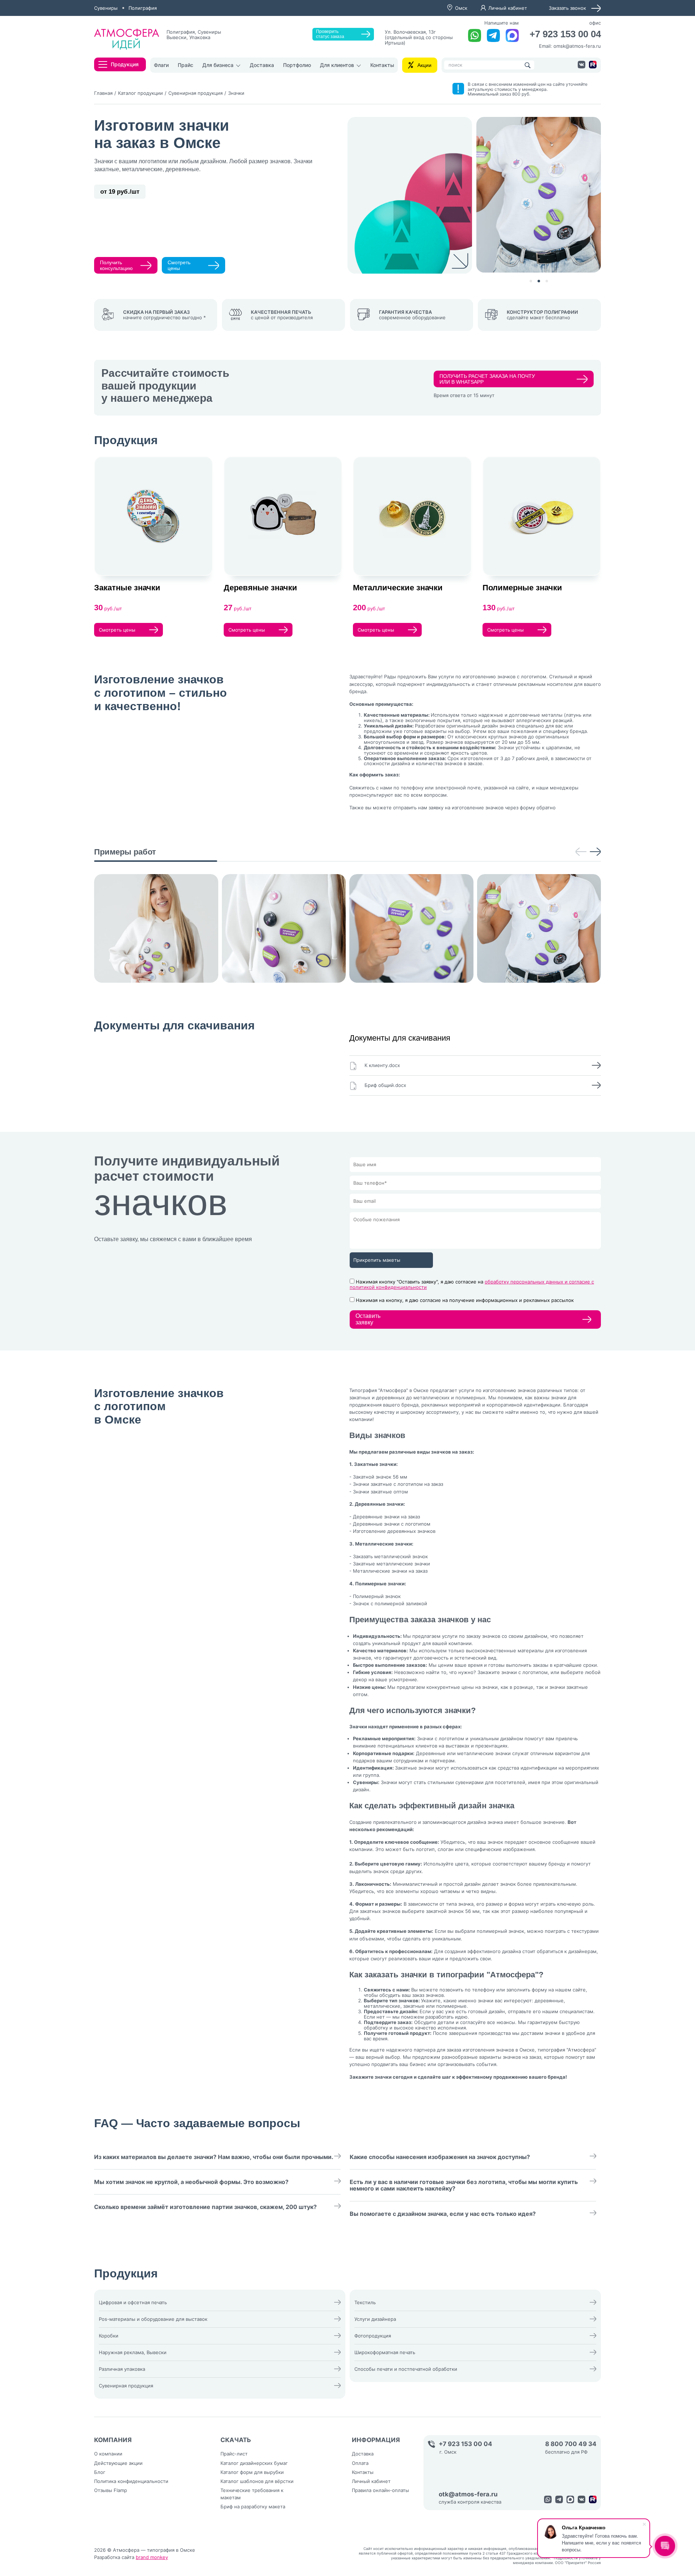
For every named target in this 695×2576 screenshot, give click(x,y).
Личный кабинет (508, 8)
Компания (113, 2440)
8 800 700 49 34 (571, 2444)
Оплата (360, 2463)
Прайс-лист (234, 2454)
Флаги (161, 65)
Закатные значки (127, 588)
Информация (376, 2440)
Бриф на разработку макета (253, 2507)
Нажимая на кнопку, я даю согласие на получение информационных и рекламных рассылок (465, 1300)
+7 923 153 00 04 (565, 34)
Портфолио (297, 65)
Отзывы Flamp (111, 2490)
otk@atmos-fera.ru (468, 2494)
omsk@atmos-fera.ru (577, 46)
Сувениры (106, 8)
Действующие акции (118, 2463)
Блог (100, 2472)
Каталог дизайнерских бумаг (254, 2463)
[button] (531, 281)
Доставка (262, 65)
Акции (424, 65)
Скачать (236, 2440)
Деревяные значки (260, 588)
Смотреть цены (179, 265)
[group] (156, 928)
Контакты (382, 65)
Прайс (186, 65)
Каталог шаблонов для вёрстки (257, 2481)
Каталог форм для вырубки (252, 2472)
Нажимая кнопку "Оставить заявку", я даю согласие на (472, 1284)
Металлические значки (398, 588)
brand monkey (152, 2557)
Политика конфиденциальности (131, 2481)
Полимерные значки (522, 588)
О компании (108, 2454)
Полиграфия (143, 8)
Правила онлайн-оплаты (380, 2490)
